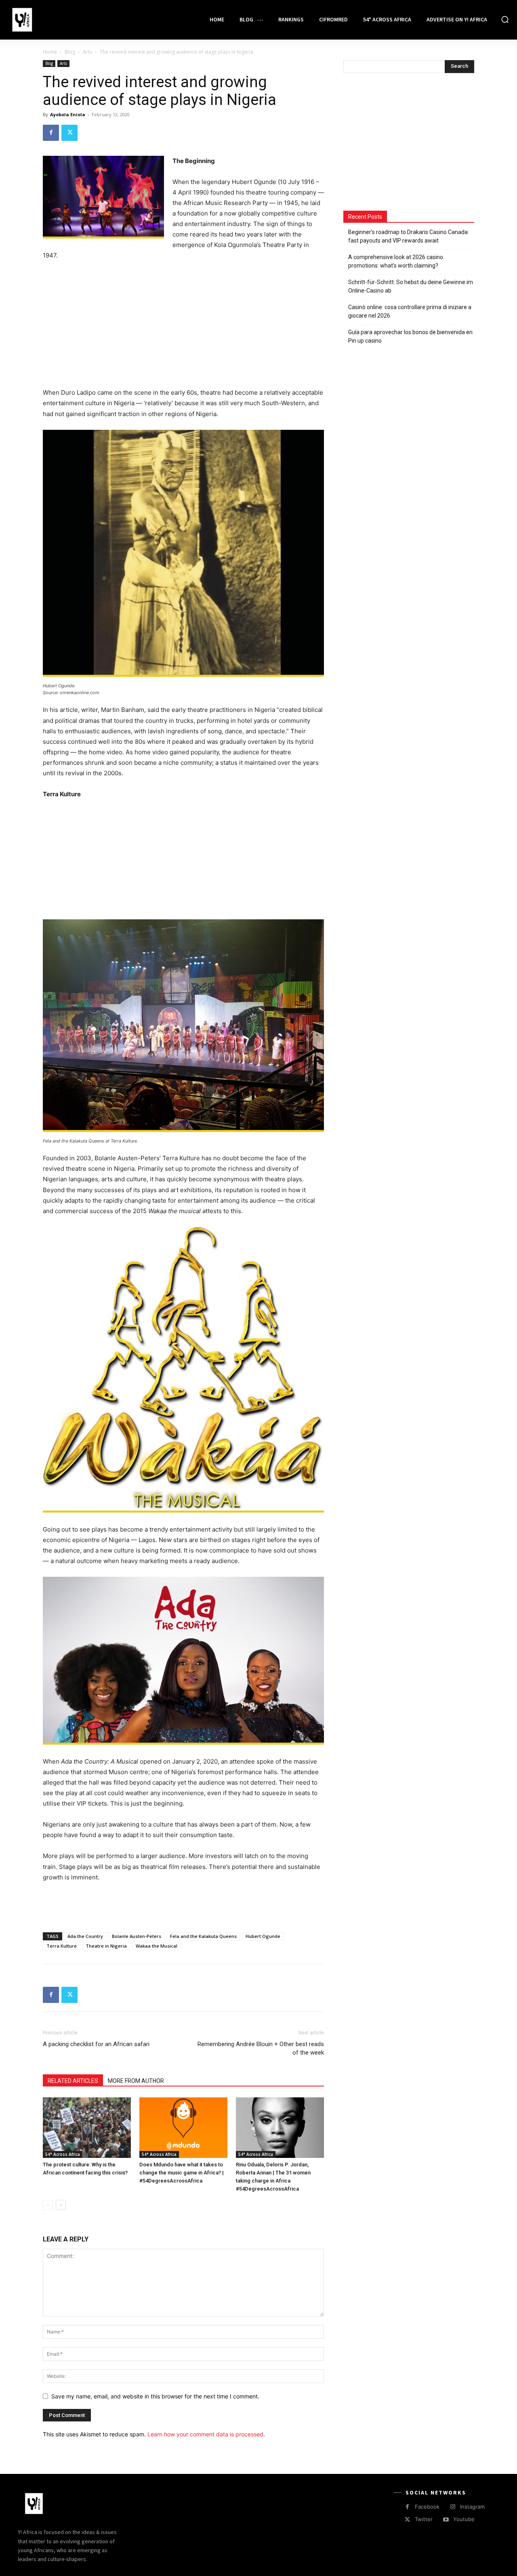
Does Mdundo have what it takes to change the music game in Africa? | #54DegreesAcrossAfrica (182, 2173)
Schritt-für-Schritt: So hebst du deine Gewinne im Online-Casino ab (411, 286)
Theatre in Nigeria (106, 1946)
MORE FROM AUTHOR (136, 2081)
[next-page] (61, 2205)
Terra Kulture (62, 1946)
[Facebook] (51, 133)
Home (50, 52)
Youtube (464, 2519)
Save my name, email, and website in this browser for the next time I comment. (155, 2396)
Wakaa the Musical (157, 1946)
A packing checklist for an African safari (96, 2044)
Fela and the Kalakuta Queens (203, 1936)
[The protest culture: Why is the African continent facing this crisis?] (87, 2128)
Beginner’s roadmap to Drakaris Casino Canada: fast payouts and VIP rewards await (409, 236)
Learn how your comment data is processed (205, 2434)
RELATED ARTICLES (73, 2081)
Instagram (472, 2507)
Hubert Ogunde (263, 1936)
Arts (87, 52)
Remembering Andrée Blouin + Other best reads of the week (261, 2048)
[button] (505, 19)
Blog (70, 52)
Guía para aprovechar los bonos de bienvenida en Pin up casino (410, 336)
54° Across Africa (63, 2154)
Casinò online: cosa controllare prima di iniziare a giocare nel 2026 (410, 311)
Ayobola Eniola (68, 114)
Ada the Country (85, 1936)
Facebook (427, 2507)
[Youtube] (446, 2520)
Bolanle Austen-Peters (137, 1936)
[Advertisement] (183, 328)
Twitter (424, 2519)
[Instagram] (453, 2507)
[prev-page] (48, 2205)
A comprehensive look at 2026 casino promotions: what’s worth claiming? (396, 261)
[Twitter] (69, 133)
